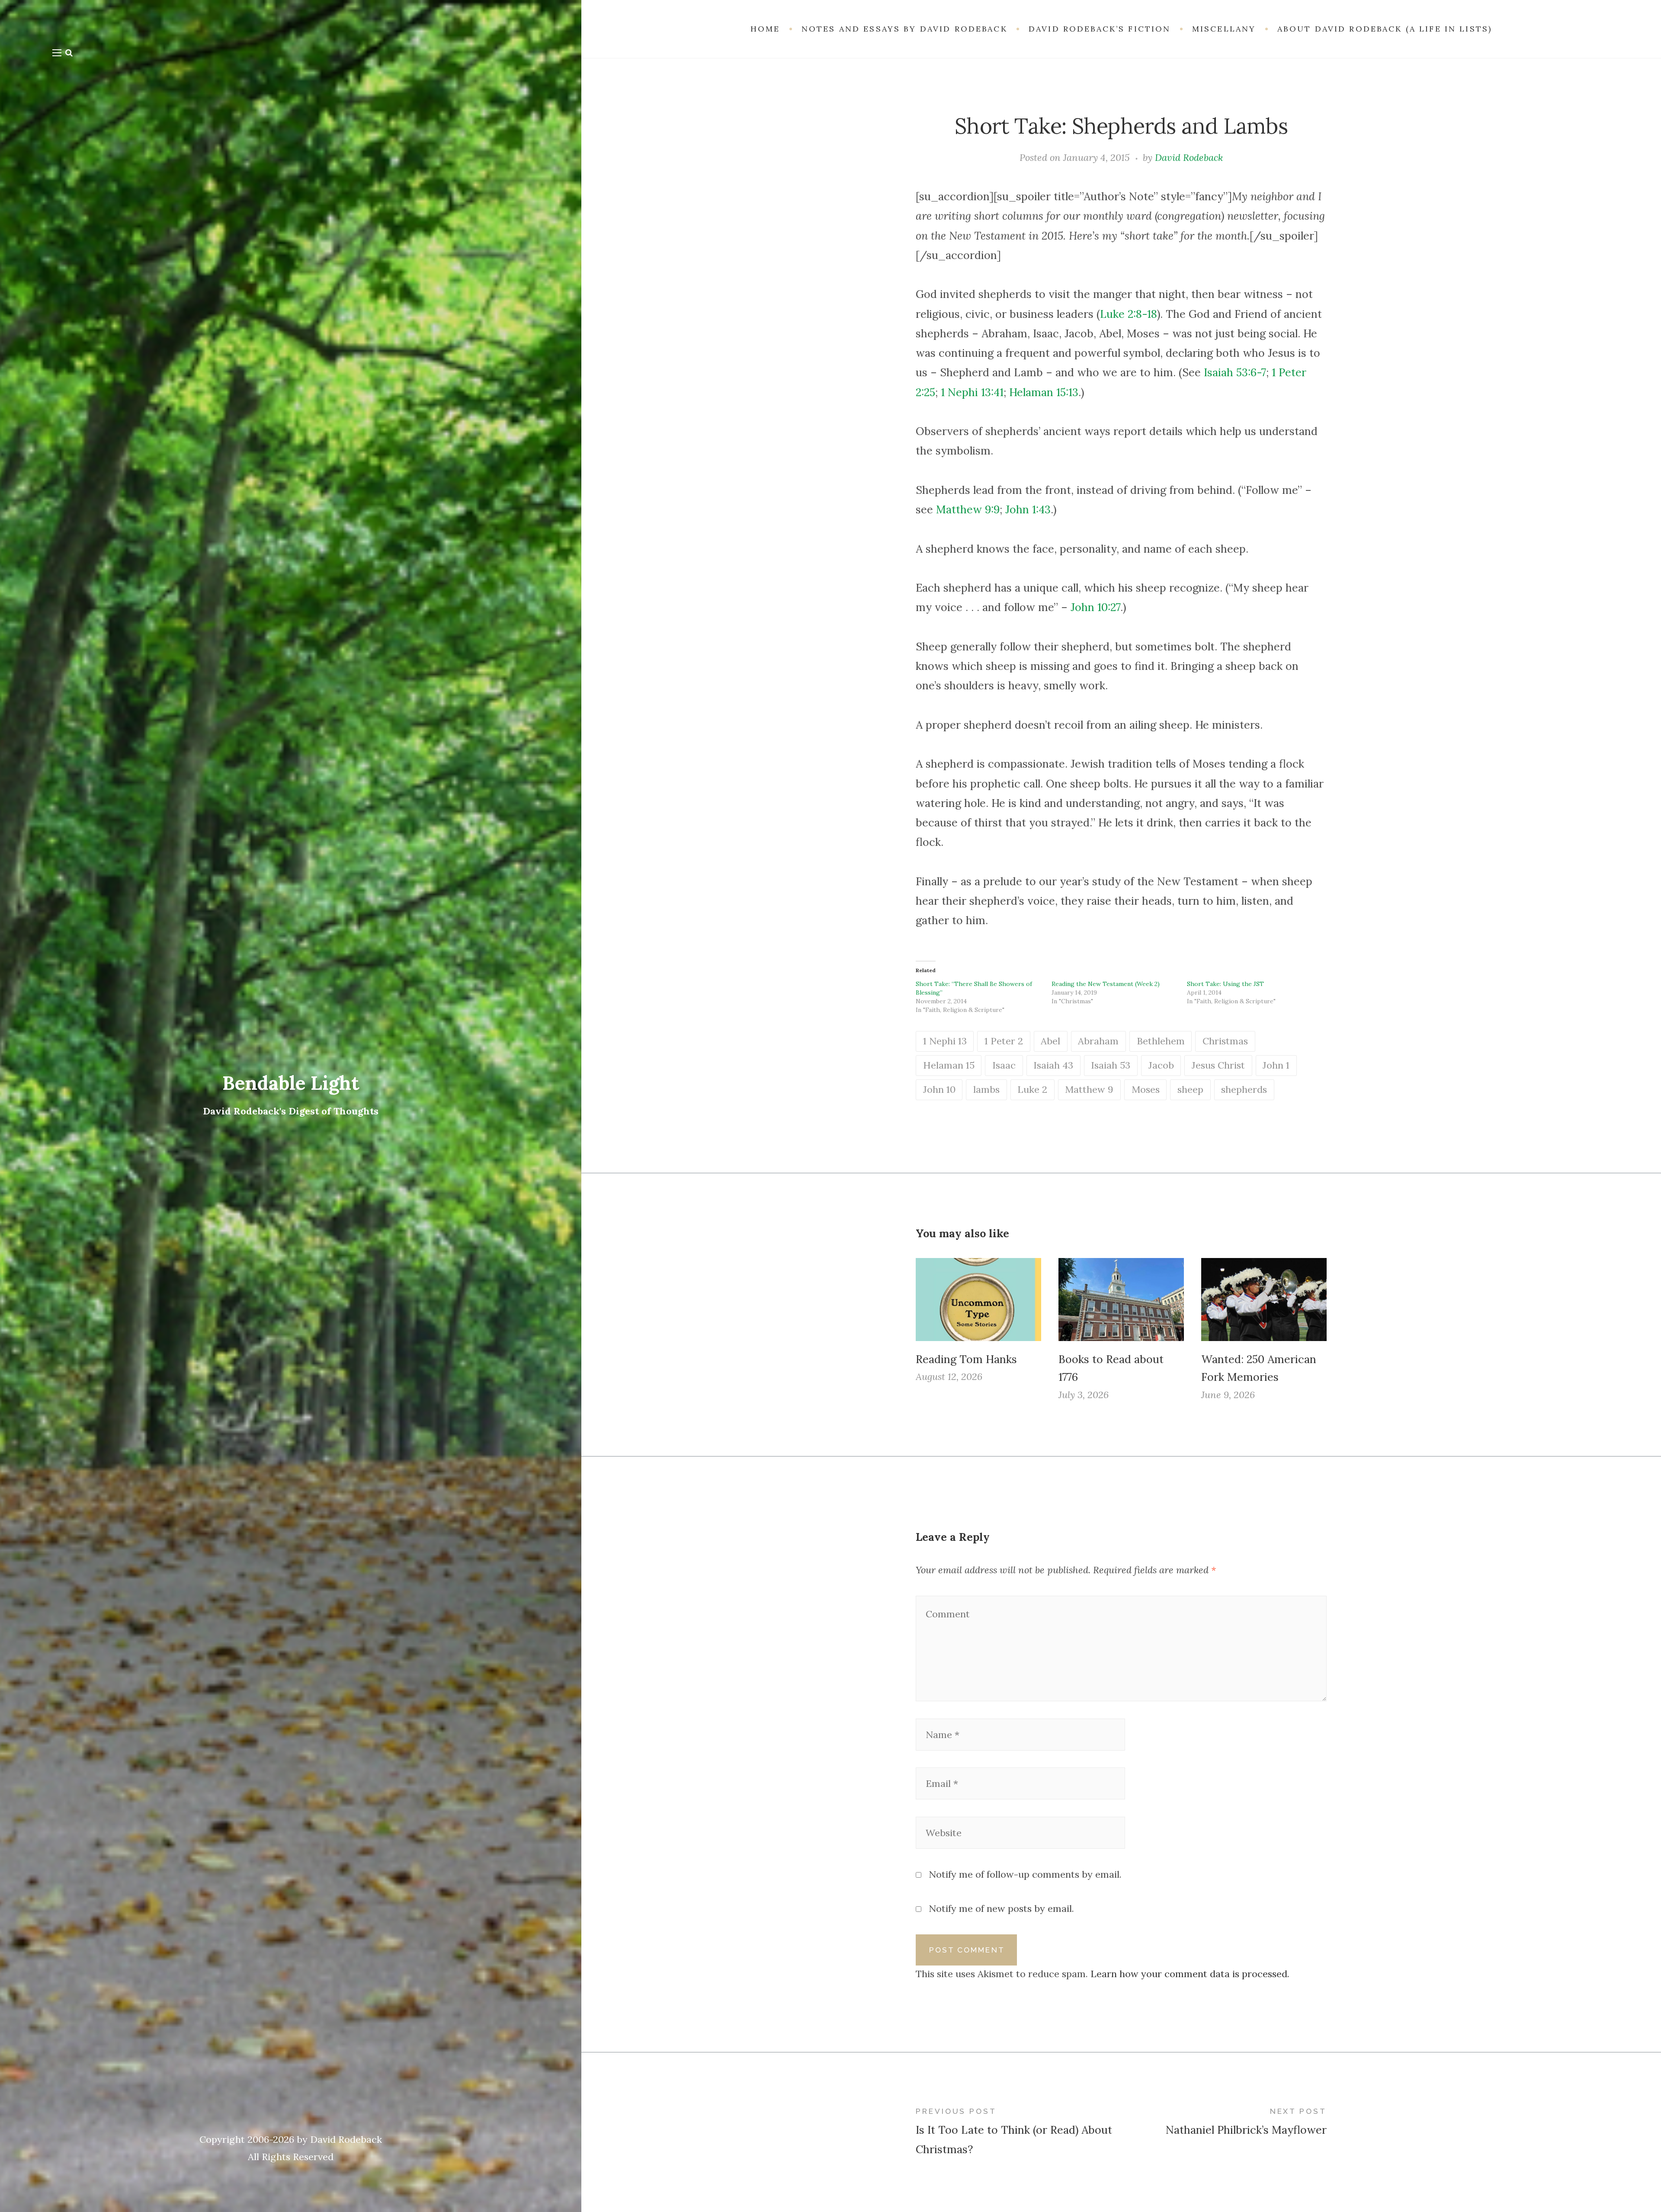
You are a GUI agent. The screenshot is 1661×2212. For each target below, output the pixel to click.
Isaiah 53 (1111, 1065)
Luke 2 (1032, 1089)
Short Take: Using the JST (1225, 984)
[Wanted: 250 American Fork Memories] (1264, 1299)
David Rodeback (1189, 157)
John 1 (1276, 1065)
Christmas (1225, 1041)
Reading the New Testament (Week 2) (1106, 984)
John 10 (939, 1089)
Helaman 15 (949, 1065)
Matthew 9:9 (968, 509)
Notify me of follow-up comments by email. (1025, 1874)
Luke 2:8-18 (1129, 314)
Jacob (1161, 1065)
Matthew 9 (1089, 1089)
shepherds (1244, 1089)
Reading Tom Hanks (966, 1359)
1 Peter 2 (1004, 1041)
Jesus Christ (1218, 1065)
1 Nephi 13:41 (972, 392)
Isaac (1004, 1065)
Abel (1050, 1041)
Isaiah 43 (1053, 1065)
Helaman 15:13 (1044, 392)
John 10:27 (1095, 607)
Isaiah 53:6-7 (1235, 372)
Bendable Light (291, 1083)
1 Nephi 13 (945, 1041)
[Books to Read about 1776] (1121, 1299)
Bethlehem (1161, 1041)
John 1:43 (1028, 509)
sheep (1190, 1089)
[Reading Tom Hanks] (978, 1299)
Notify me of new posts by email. (1001, 1908)
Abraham (1098, 1041)
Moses (1146, 1089)
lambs (986, 1089)
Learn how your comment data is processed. (1190, 1974)
